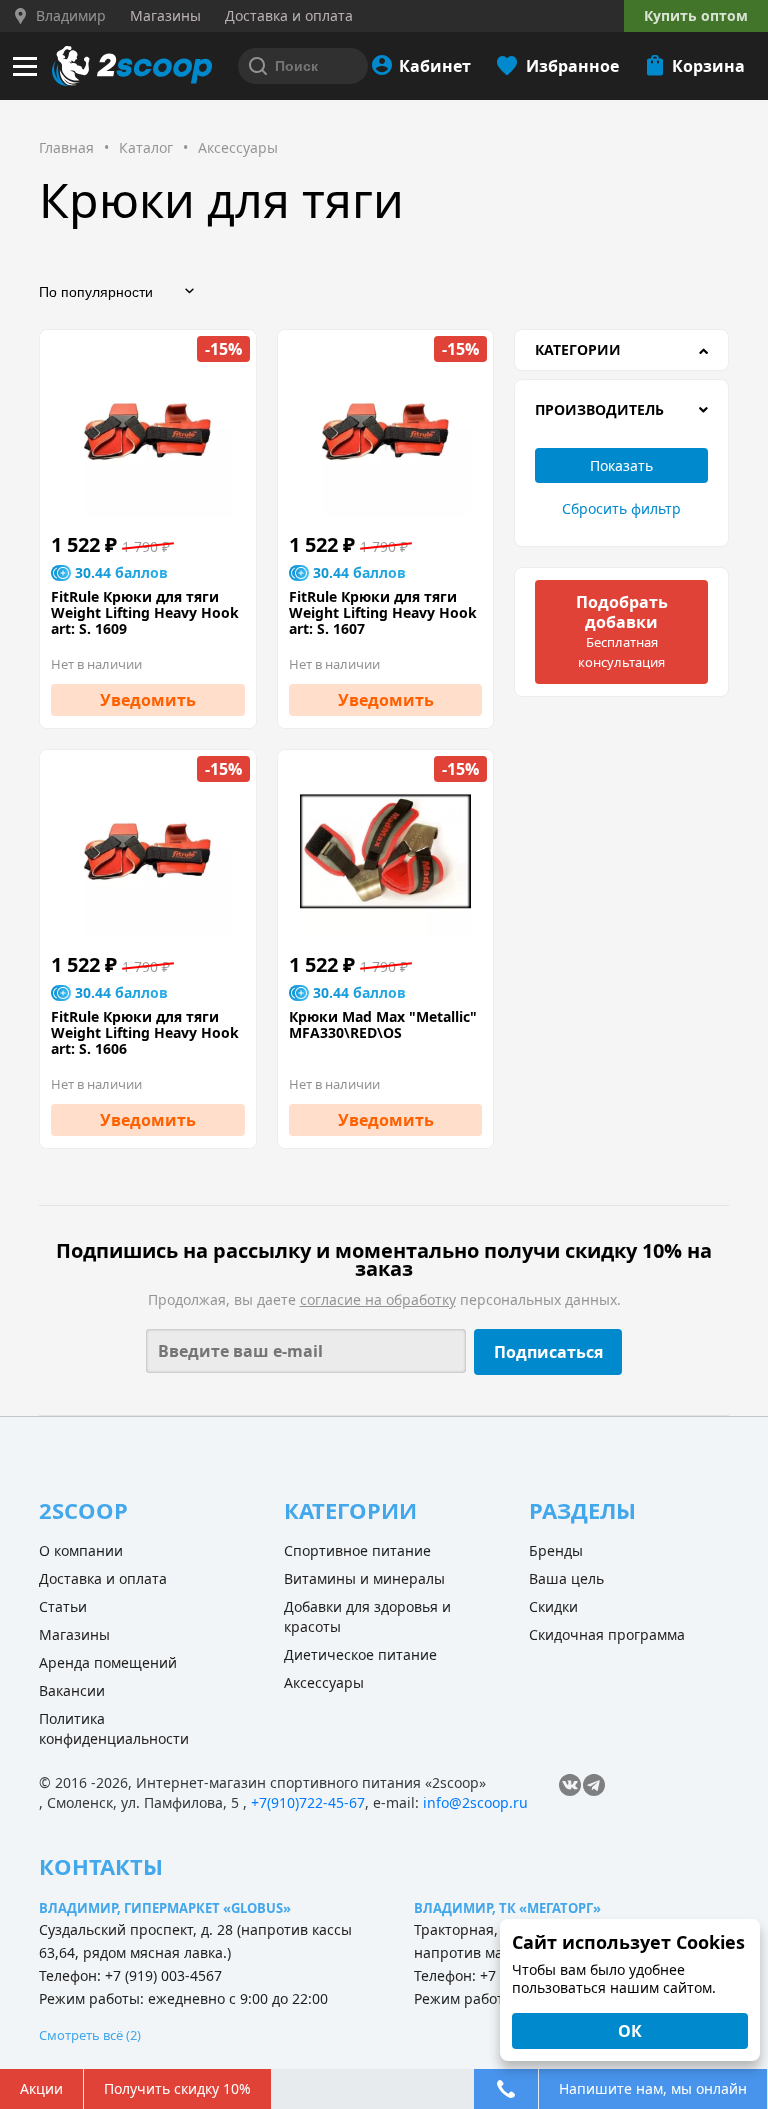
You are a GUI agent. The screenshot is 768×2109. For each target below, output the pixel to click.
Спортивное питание (357, 1550)
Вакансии (72, 1690)
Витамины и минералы (364, 1578)
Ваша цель (566, 1578)
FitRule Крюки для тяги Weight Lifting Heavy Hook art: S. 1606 (145, 1033)
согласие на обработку (378, 1299)
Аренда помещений (108, 1662)
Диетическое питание (360, 1654)
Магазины (74, 1634)
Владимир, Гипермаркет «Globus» (165, 1908)
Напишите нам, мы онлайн (653, 2088)
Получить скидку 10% (177, 2088)
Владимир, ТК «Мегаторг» (507, 1908)
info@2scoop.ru (475, 1802)
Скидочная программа (607, 1634)
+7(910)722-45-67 (308, 1802)
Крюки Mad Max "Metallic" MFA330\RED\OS (383, 1025)
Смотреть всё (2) (90, 2035)
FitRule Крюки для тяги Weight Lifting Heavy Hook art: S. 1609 (145, 613)
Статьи (63, 1606)
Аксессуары (324, 1682)
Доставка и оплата (103, 1578)
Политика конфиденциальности (114, 1728)
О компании (81, 1550)
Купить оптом (696, 15)
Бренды (556, 1550)
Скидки (553, 1606)
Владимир (71, 16)
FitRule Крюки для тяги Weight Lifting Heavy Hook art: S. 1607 (383, 613)
